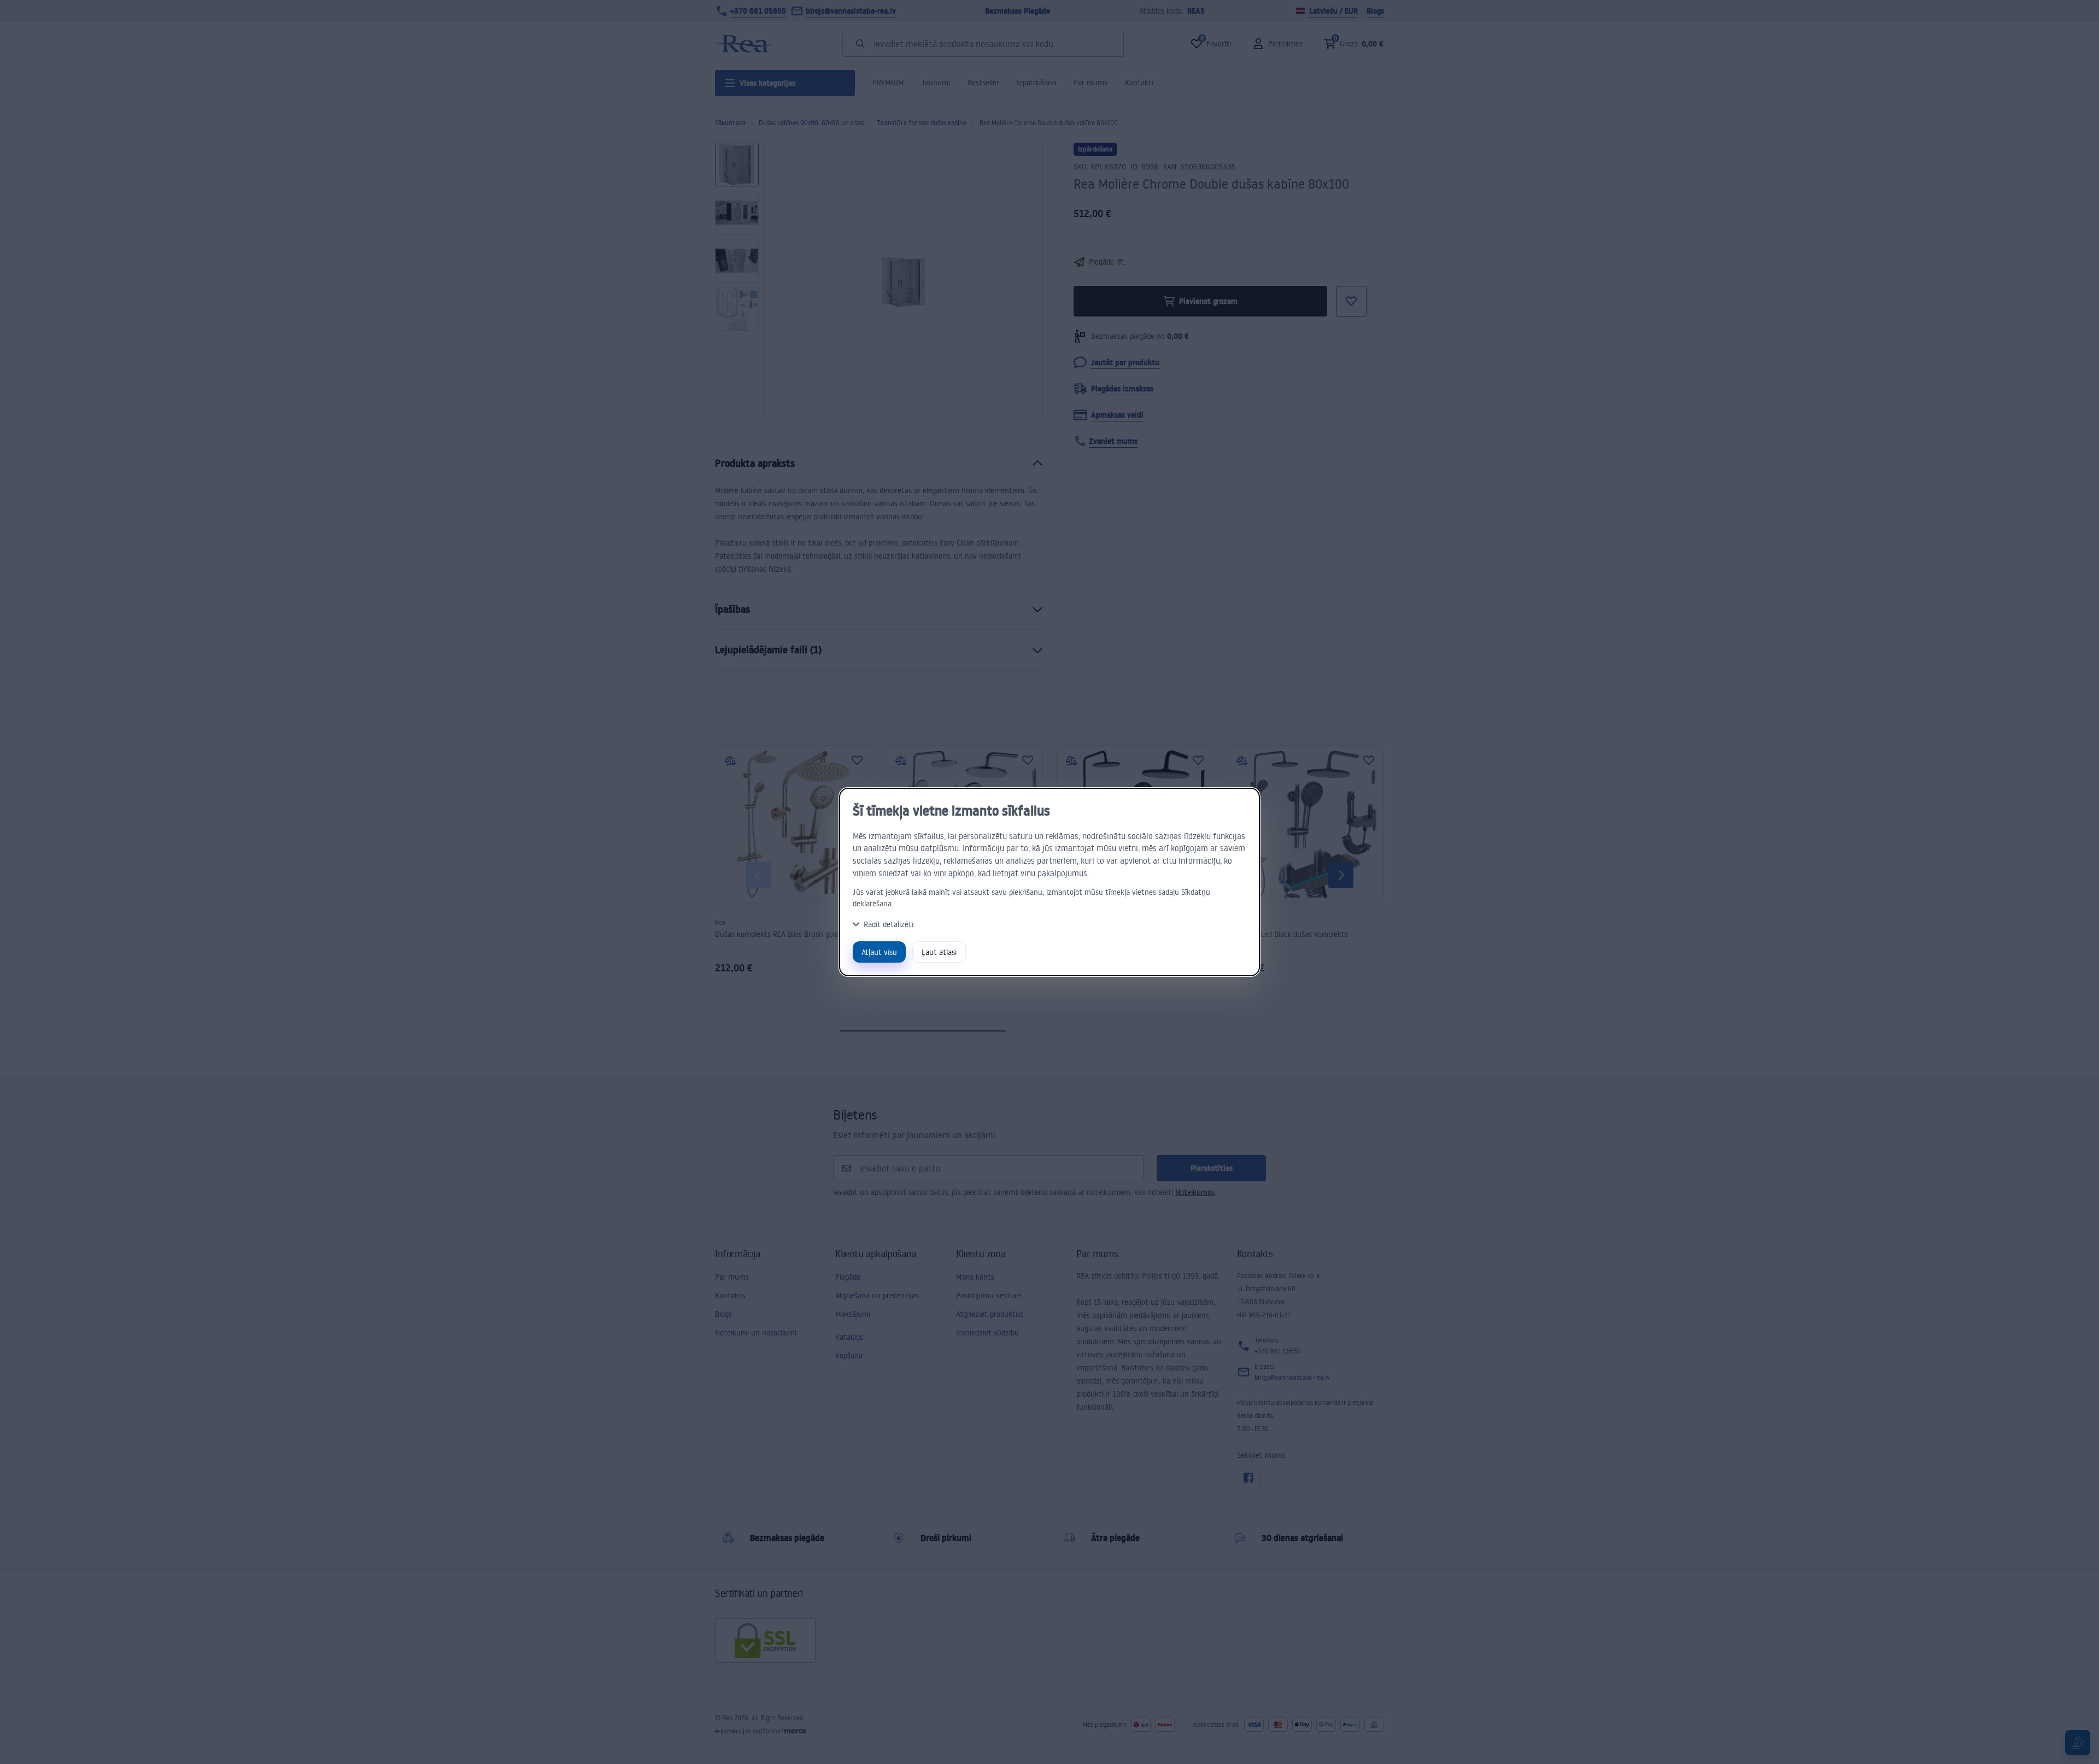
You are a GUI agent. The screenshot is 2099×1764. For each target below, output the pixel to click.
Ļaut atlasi (939, 952)
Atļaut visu (879, 952)
